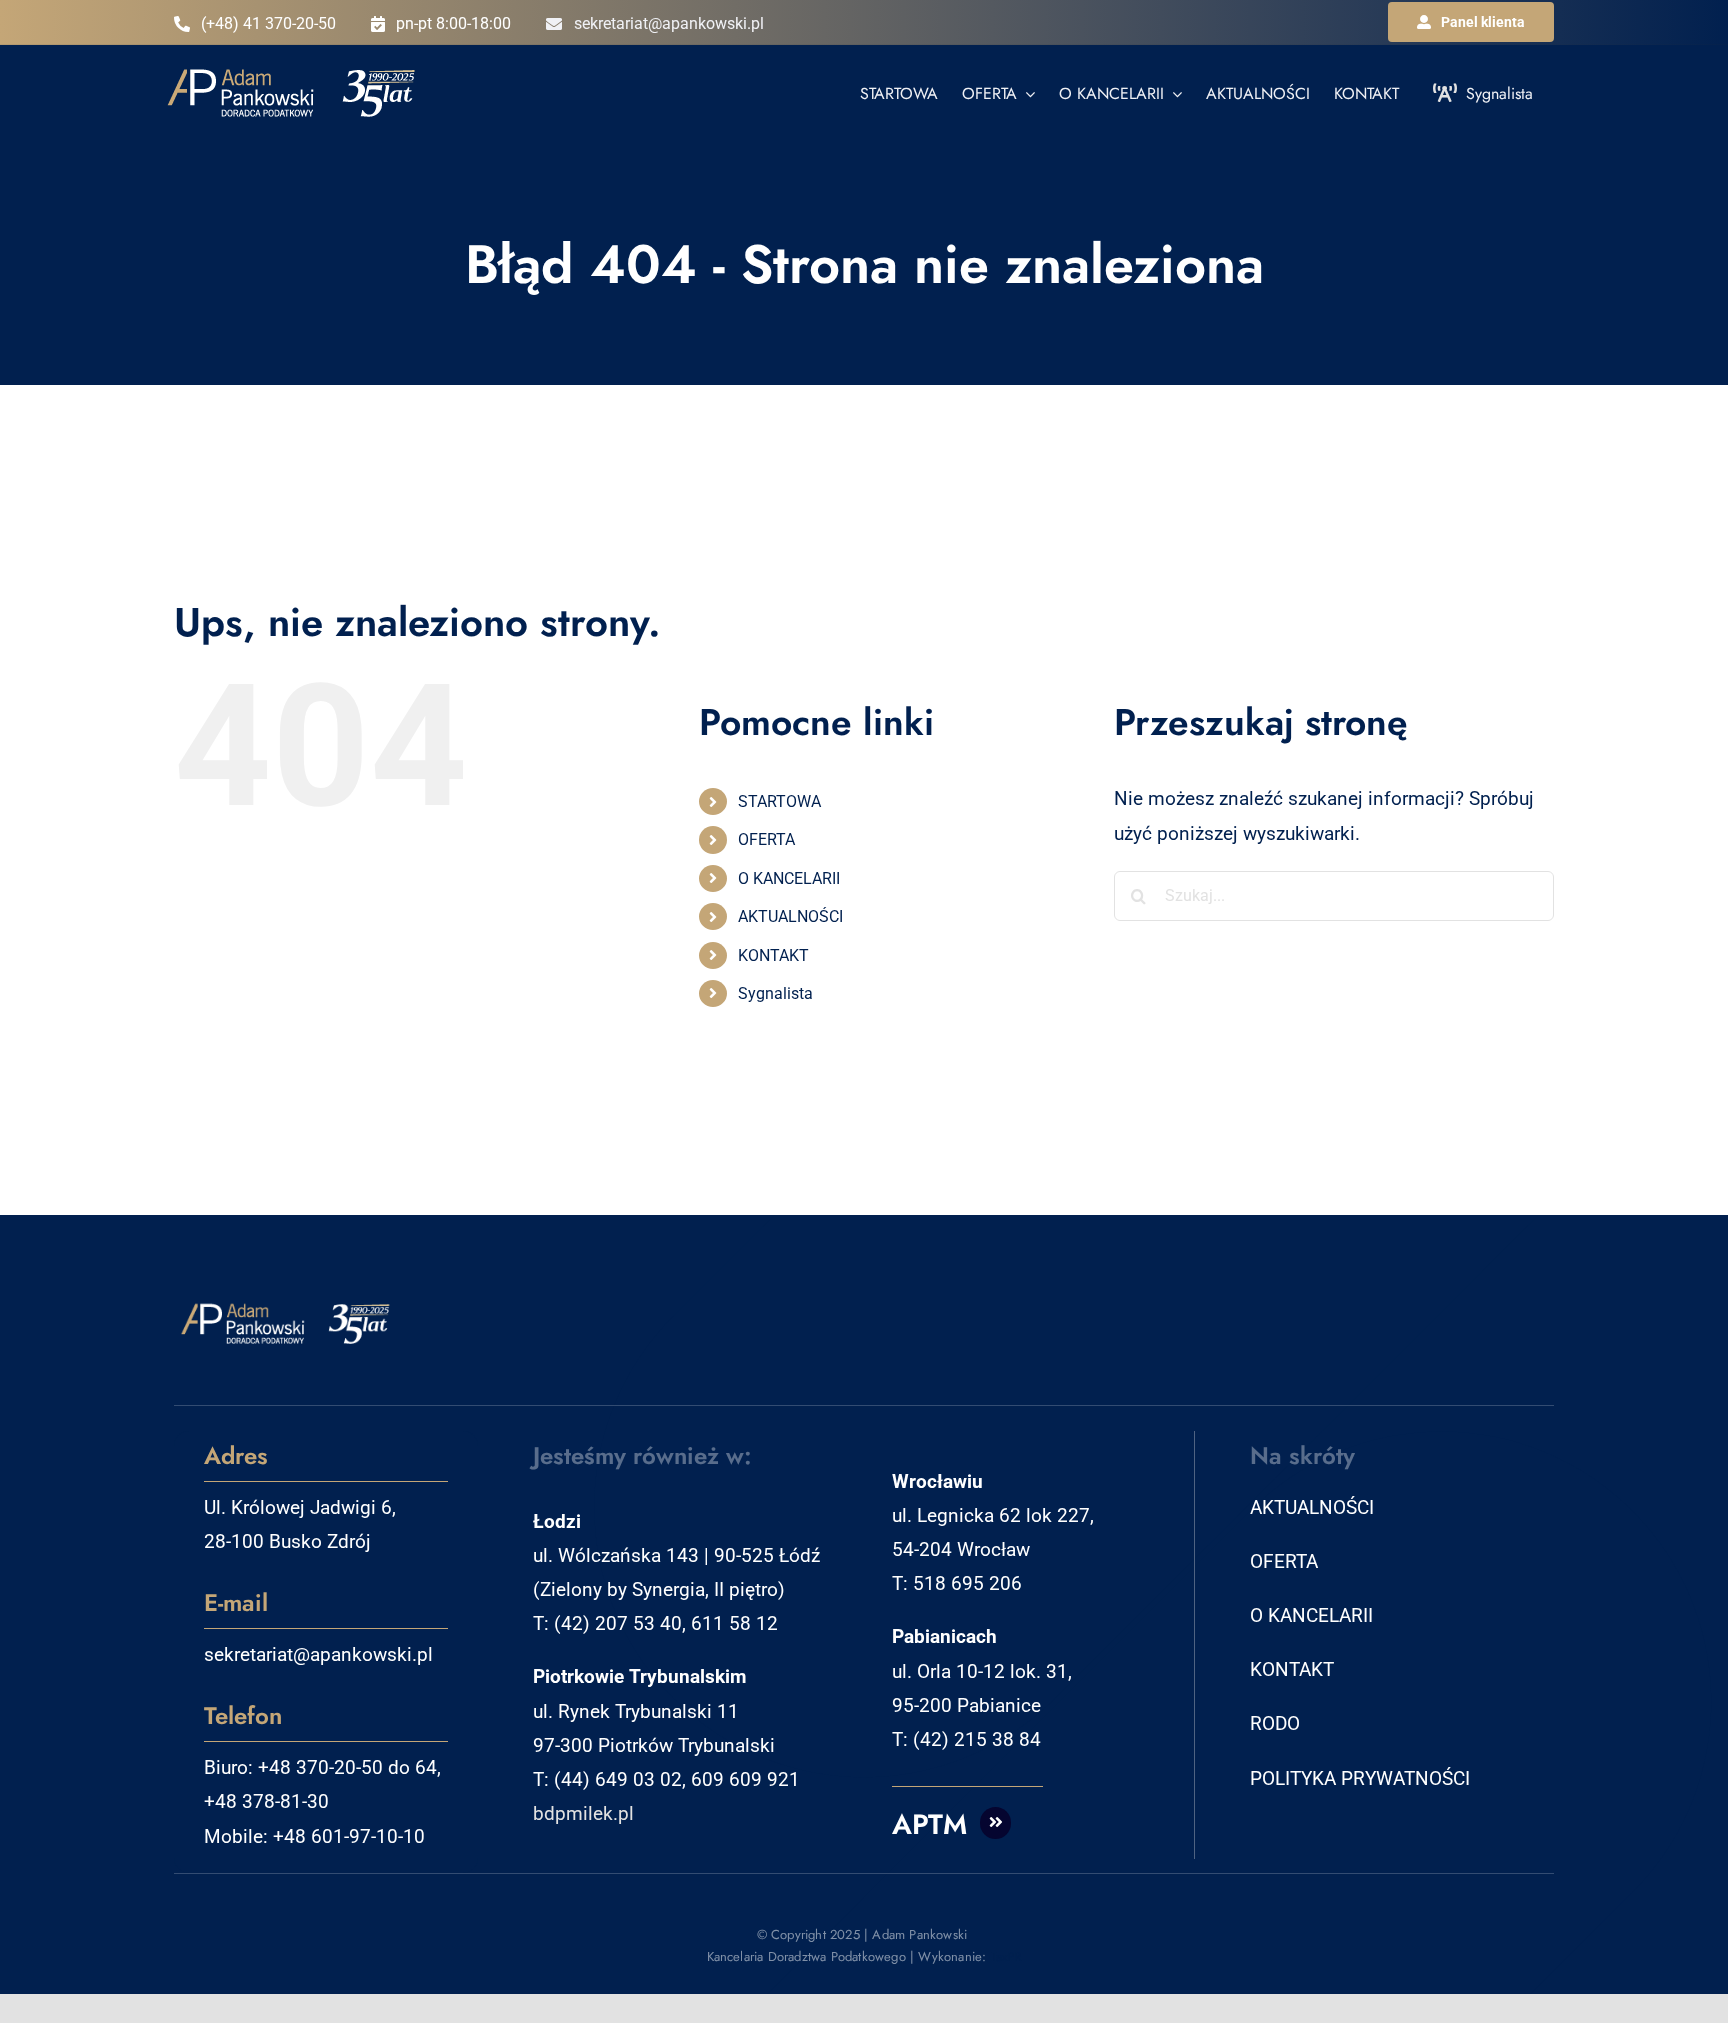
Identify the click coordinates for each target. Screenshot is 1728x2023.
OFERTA (766, 839)
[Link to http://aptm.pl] (996, 1823)
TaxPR (1006, 1956)
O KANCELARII (789, 878)
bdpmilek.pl (583, 1813)
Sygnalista (775, 993)
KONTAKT (773, 955)
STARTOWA (779, 801)
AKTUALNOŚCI (790, 916)
